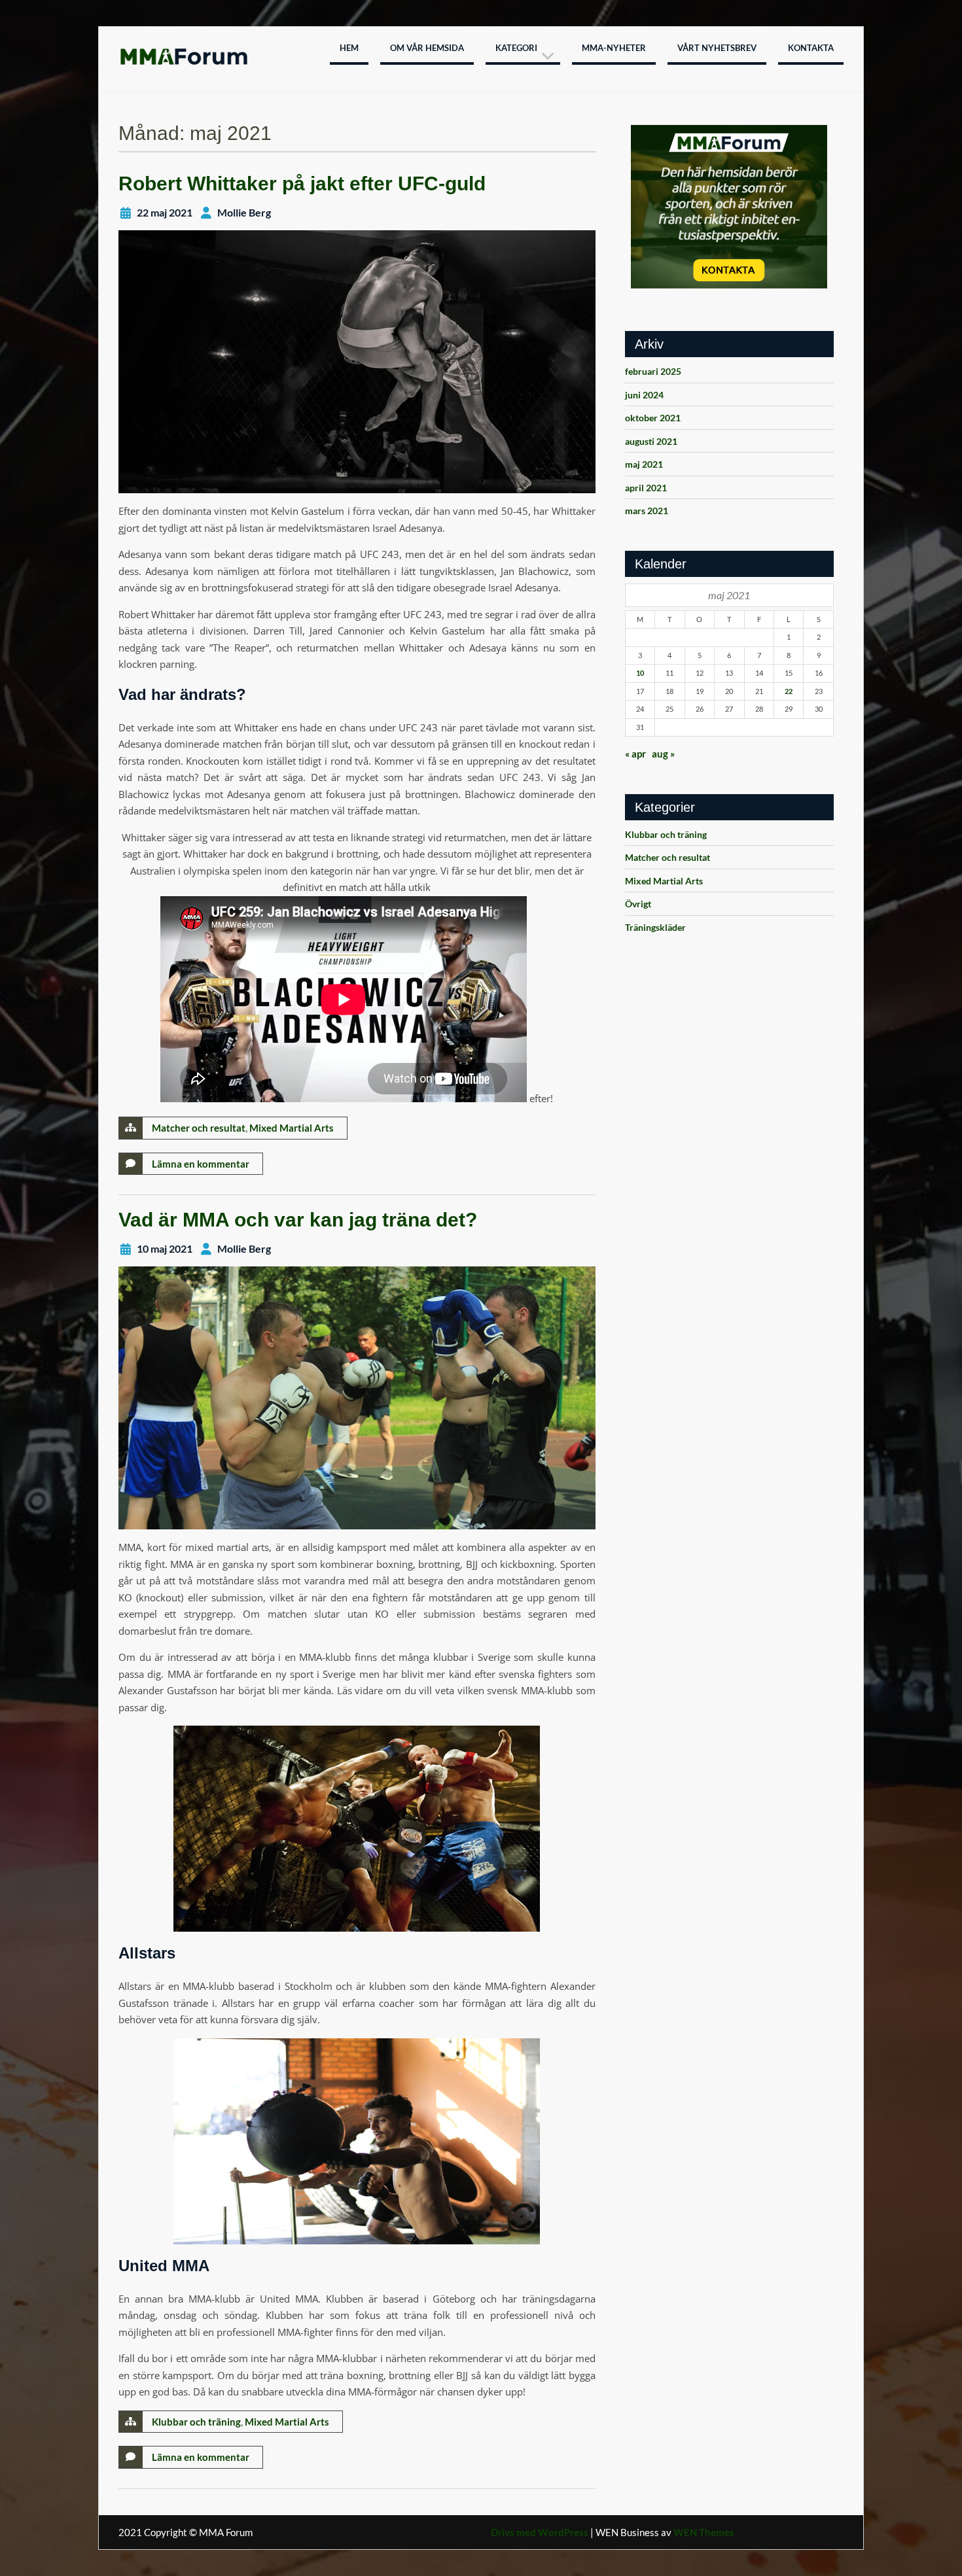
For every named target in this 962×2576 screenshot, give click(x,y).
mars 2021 (647, 511)
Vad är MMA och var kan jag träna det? (298, 1220)
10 (640, 673)
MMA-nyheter (614, 48)
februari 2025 (653, 371)
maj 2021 (644, 464)
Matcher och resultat (199, 1128)
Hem (349, 48)
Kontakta (811, 48)
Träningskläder (655, 927)
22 (789, 691)
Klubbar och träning (196, 2422)
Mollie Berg (244, 212)
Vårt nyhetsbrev (717, 48)
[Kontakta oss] (729, 207)
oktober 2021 (653, 418)
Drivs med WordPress (540, 2532)
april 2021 (646, 488)
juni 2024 (644, 395)
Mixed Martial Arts (292, 1128)
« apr (635, 754)
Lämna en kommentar (201, 1164)
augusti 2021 (651, 441)
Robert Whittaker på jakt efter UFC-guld (302, 183)
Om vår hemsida (427, 48)
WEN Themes (704, 2532)
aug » (663, 754)
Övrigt (638, 904)
